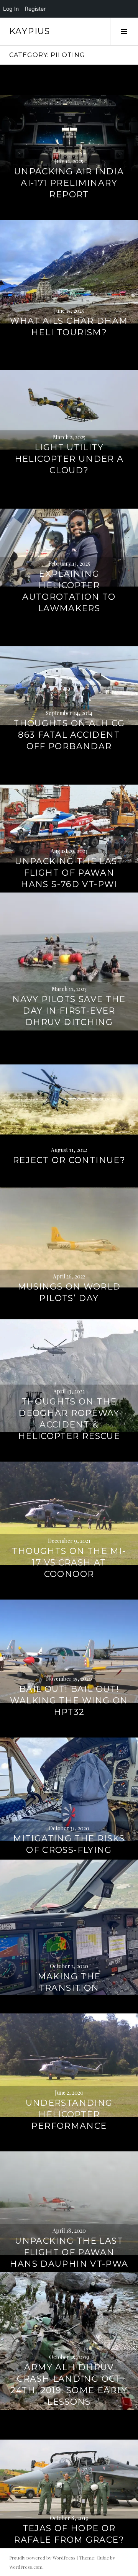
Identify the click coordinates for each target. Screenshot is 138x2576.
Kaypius (30, 31)
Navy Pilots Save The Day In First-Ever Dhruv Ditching (69, 1011)
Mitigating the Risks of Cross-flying (69, 1844)
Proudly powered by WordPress (42, 2558)
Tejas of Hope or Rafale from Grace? (69, 2534)
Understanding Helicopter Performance (69, 2114)
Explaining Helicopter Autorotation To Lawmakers (69, 591)
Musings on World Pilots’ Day (69, 1292)
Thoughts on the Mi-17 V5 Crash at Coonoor (69, 1563)
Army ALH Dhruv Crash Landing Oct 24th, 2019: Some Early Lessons (69, 2385)
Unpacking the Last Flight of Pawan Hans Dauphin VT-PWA (69, 2252)
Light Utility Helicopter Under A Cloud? (69, 459)
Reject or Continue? (69, 1160)
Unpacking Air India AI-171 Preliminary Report (69, 183)
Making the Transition (69, 1982)
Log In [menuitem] (11, 9)
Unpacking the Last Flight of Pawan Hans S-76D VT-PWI (69, 873)
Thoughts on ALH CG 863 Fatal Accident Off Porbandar (69, 735)
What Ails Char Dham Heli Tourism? (69, 327)
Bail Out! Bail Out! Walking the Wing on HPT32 (69, 1701)
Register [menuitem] (35, 9)
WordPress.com (26, 2567)
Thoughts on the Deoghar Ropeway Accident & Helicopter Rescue (69, 1419)
